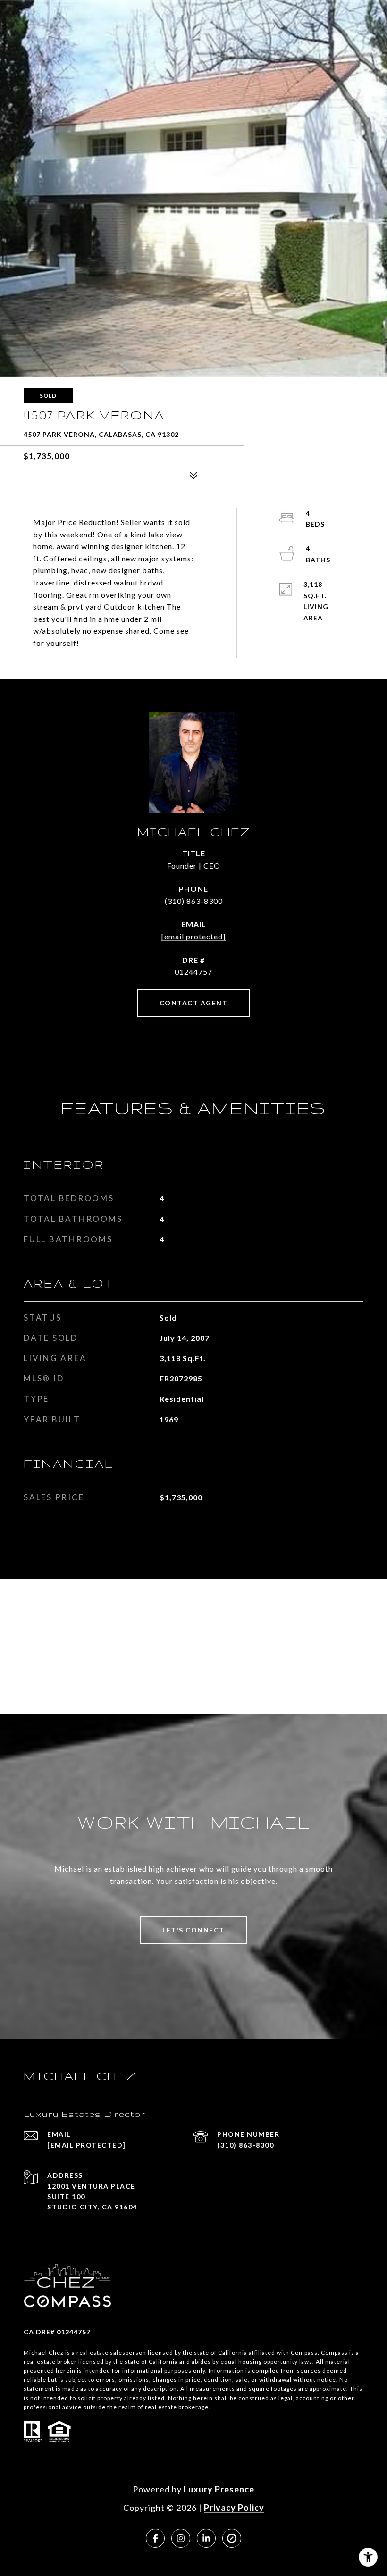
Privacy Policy (234, 2508)
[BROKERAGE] (232, 2538)
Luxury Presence (219, 2489)
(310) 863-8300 (194, 901)
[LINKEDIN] (206, 2538)
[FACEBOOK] (155, 2538)
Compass (334, 2353)
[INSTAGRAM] (181, 2538)
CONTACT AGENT (194, 1003)
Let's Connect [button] (193, 1930)
